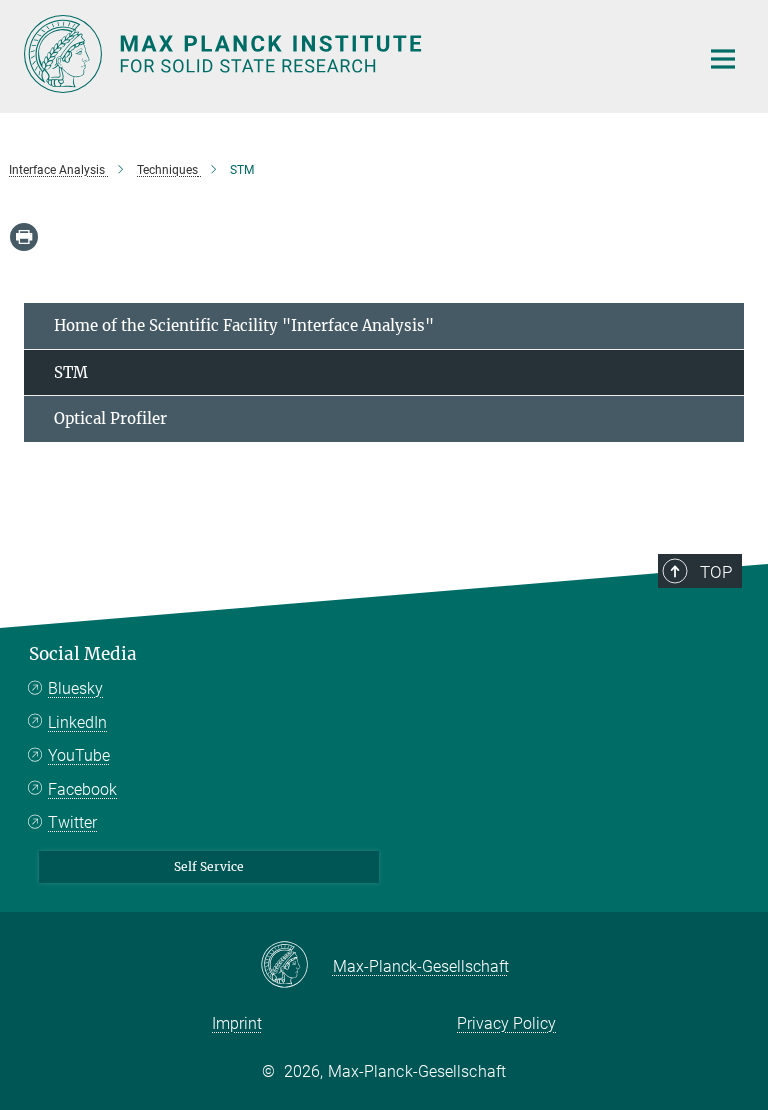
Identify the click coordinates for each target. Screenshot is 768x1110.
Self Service (209, 866)
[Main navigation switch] (723, 59)
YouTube (79, 755)
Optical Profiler (110, 418)
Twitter (72, 822)
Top (716, 572)
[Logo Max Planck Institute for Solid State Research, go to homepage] (349, 54)
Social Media (83, 654)
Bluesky (75, 688)
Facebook (82, 789)
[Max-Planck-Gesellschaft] (296, 966)
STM (71, 372)
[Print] (24, 237)
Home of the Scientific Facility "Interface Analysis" (244, 325)
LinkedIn (77, 722)
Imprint (237, 1023)
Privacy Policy (506, 1023)
